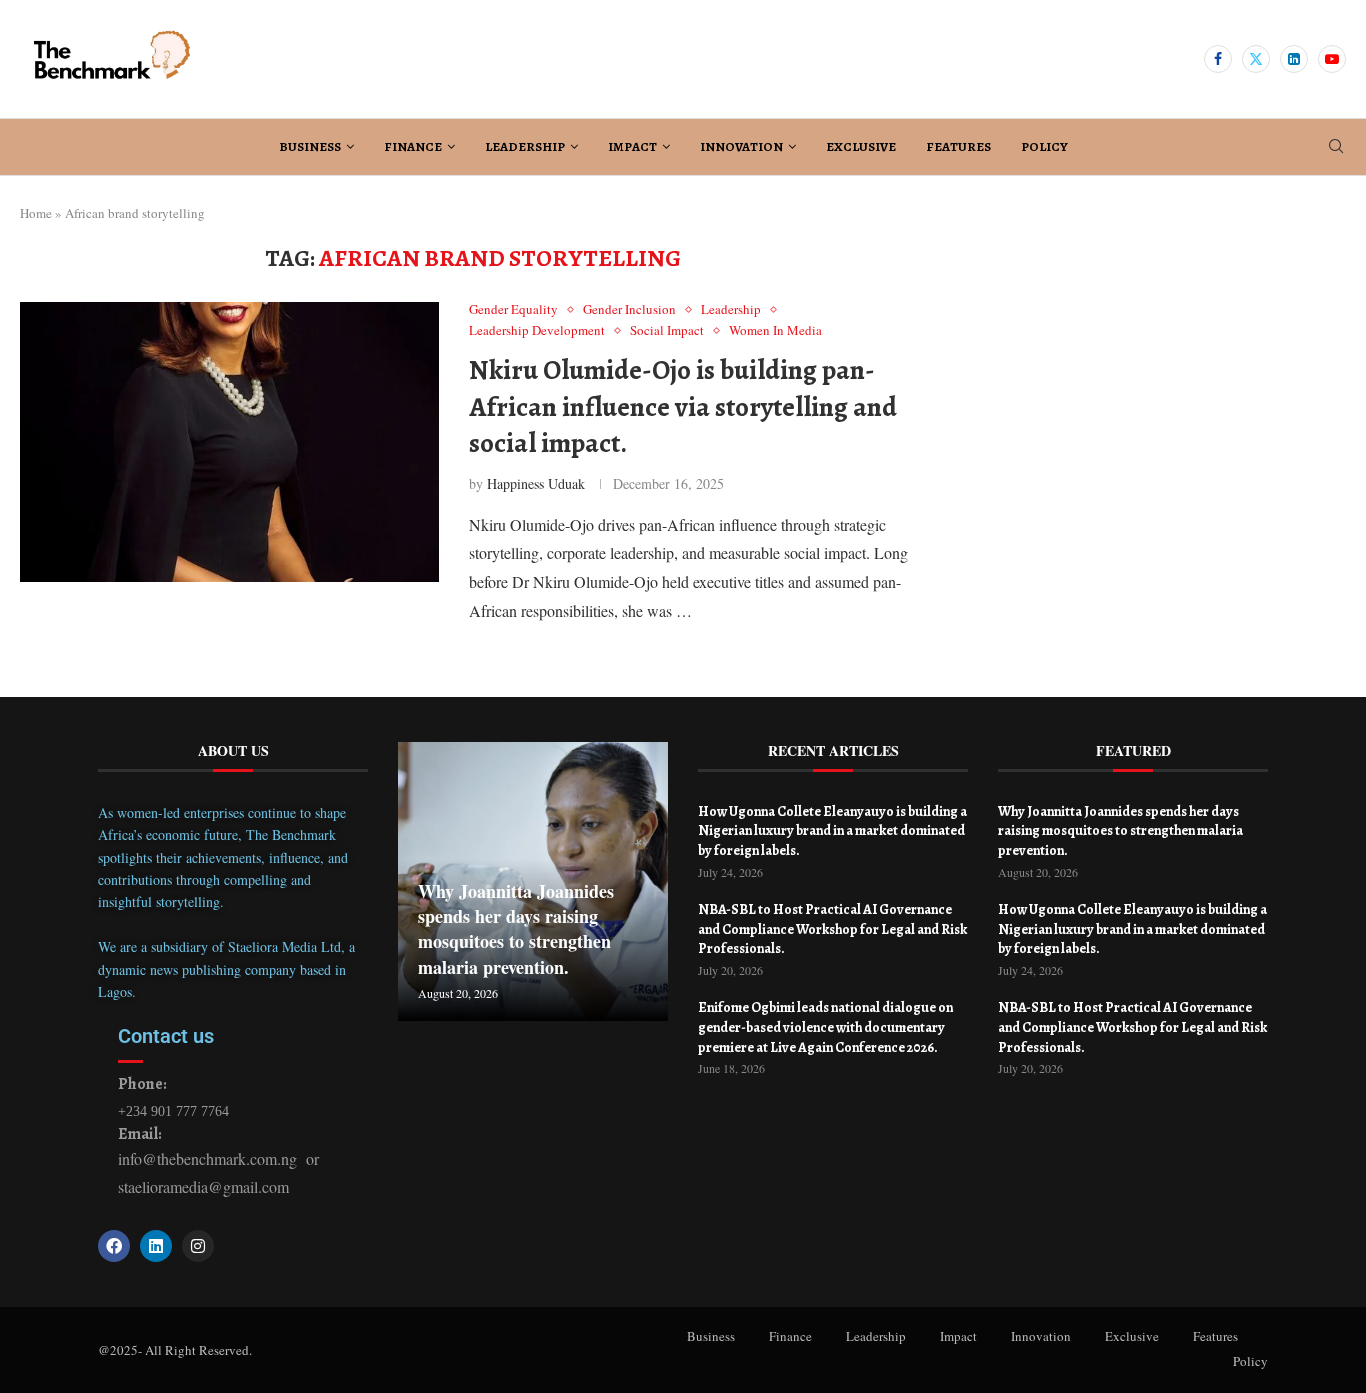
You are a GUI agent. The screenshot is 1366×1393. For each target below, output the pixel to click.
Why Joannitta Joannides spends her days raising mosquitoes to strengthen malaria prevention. (516, 929)
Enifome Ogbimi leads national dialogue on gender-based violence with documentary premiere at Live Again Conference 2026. (825, 1027)
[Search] (1336, 148)
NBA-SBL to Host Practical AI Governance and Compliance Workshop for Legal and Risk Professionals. (832, 929)
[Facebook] (1218, 59)
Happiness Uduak (536, 483)
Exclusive (861, 146)
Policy (1044, 146)
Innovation (741, 146)
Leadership (525, 146)
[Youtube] (1332, 59)
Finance (413, 146)
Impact (632, 146)
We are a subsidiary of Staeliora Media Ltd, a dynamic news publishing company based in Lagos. (226, 969)
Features (958, 146)
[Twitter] (1256, 59)
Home (36, 213)
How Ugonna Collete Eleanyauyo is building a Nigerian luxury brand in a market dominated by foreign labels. (832, 831)
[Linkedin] (1294, 59)
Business (310, 146)
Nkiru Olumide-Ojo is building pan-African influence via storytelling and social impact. (683, 406)
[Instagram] (198, 1246)
